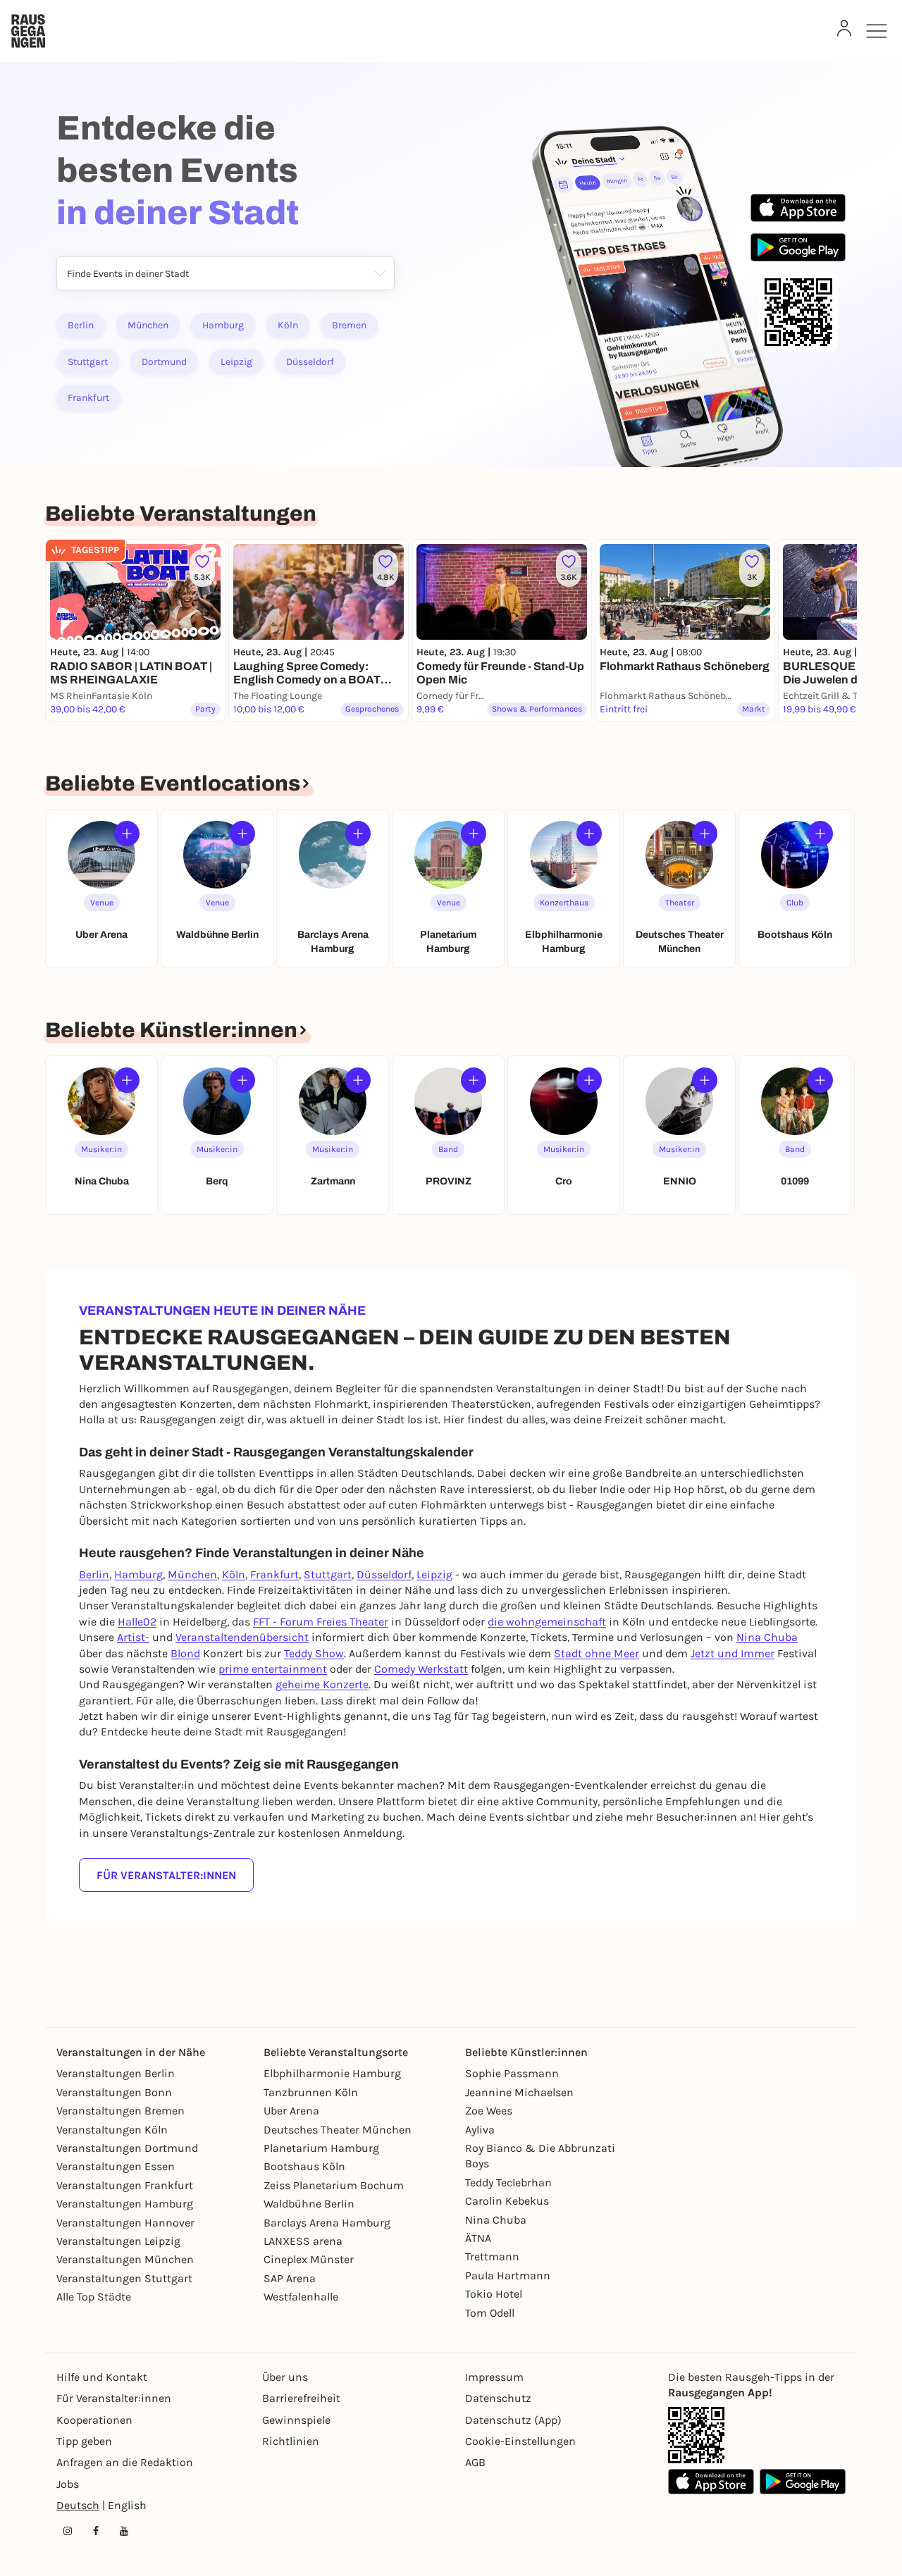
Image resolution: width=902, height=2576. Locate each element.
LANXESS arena (303, 2241)
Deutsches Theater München (338, 2130)
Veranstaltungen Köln (112, 2130)
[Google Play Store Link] (803, 2482)
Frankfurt (88, 398)
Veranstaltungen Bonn (114, 2092)
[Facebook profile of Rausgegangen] (96, 2531)
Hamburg (223, 325)
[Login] (844, 28)
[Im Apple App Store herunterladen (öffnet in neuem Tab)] (798, 208)
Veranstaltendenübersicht (242, 1637)
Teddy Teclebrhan (508, 2182)
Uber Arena (291, 2111)
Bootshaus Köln (304, 2166)
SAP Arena (290, 2278)
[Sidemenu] (877, 31)
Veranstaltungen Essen (116, 2166)
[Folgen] (127, 834)
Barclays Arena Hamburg (327, 2223)
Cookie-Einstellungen (520, 2441)
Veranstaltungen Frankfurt (125, 2185)
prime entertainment (273, 1669)
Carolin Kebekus (507, 2201)
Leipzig (236, 362)
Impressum (494, 2377)
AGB (475, 2462)
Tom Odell (490, 2313)
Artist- (133, 1637)
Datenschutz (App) (513, 2420)
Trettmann (492, 2256)
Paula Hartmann (508, 2275)
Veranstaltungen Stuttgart (124, 2278)
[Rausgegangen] (28, 31)
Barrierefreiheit (301, 2398)
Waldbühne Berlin (309, 2204)
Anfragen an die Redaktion (125, 2462)
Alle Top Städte (94, 2297)
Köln (288, 325)
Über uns (285, 2377)
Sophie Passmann (512, 2073)
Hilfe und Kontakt (102, 2377)
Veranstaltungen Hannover (125, 2223)
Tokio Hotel (494, 2294)
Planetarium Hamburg (321, 2148)
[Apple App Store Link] (711, 2482)
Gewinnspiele (296, 2420)
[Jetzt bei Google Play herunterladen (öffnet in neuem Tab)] (798, 247)
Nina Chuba (767, 1637)
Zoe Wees (489, 2111)
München (148, 325)
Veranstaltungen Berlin (116, 2073)
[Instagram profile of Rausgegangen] (68, 2531)
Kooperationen (94, 2420)
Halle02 (137, 1622)
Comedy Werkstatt (421, 1669)
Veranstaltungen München (125, 2259)
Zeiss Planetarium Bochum (334, 2185)
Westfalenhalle (301, 2297)
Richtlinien (291, 2441)
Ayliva (480, 2130)
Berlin (81, 325)
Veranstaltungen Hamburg (125, 2204)
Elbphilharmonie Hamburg (332, 2073)
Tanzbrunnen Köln (311, 2092)
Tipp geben (84, 2441)
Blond (185, 1653)
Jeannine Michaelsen (519, 2092)
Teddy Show (314, 1653)
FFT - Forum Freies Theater (321, 1622)
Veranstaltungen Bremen (121, 2111)
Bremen (349, 325)
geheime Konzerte (322, 1684)
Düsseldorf (310, 362)
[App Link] (696, 2435)
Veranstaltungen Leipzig (118, 2241)
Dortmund (164, 362)
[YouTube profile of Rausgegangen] (124, 2531)
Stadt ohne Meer (597, 1653)
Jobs (68, 2484)
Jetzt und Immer (733, 1653)
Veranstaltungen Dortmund (127, 2148)
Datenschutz (498, 2398)
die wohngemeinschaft (547, 1622)
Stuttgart (88, 362)
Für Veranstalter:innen (166, 1875)
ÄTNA (478, 2238)
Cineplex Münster (309, 2259)
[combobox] (67, 274)
